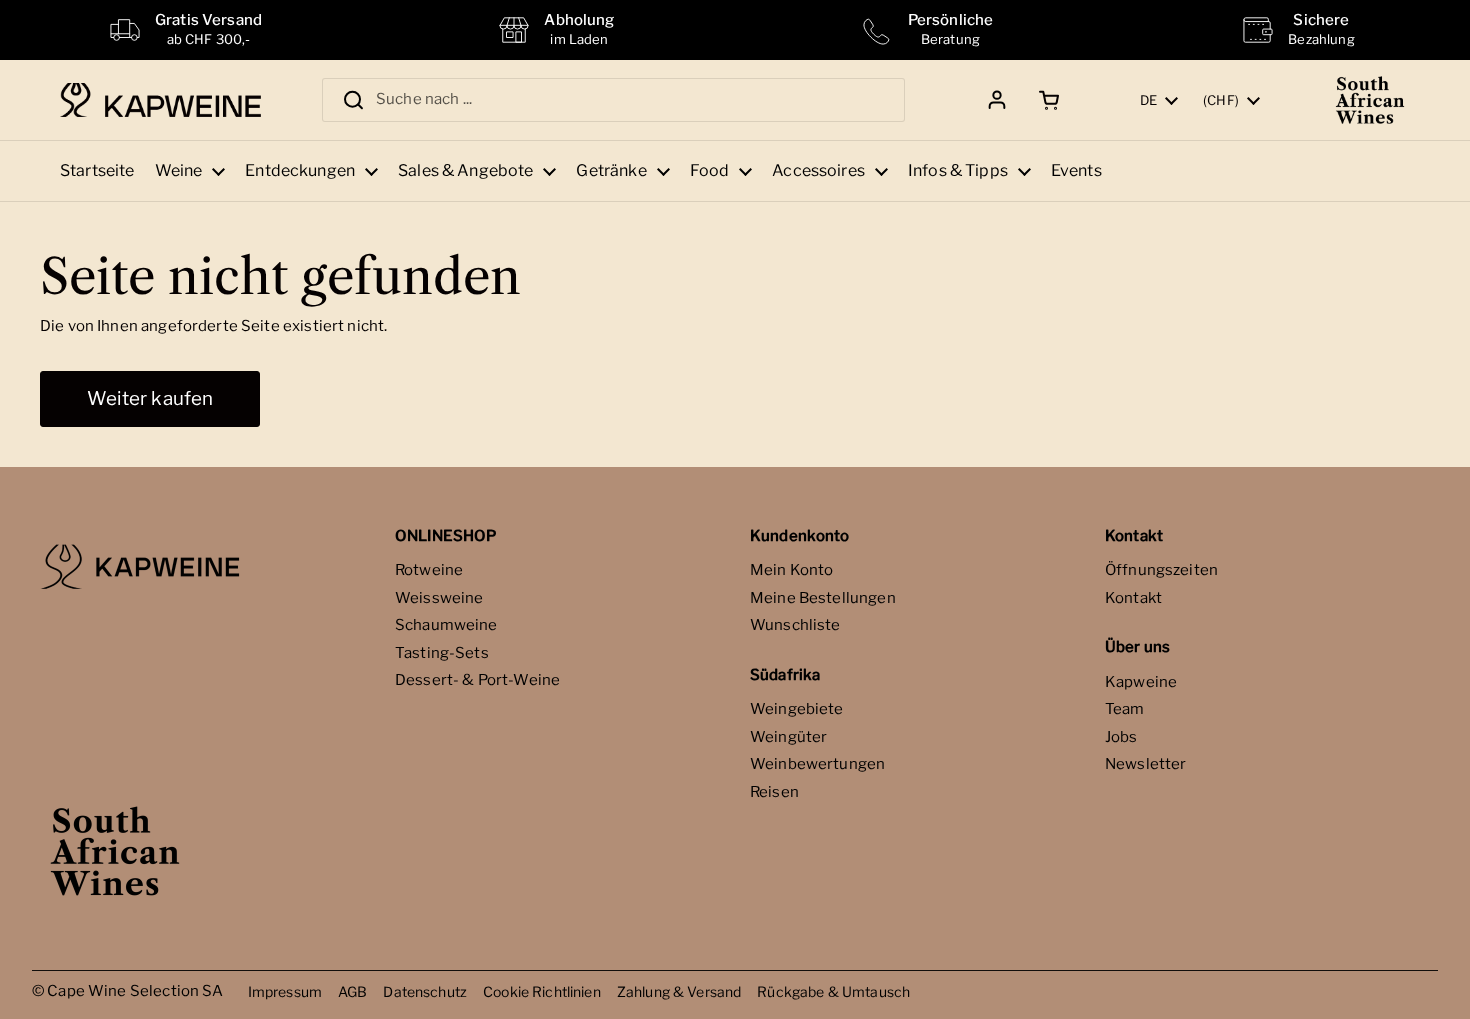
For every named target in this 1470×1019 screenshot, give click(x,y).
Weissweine (439, 598)
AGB (352, 991)
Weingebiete (797, 709)
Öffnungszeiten (1161, 570)
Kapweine (1141, 682)
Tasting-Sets (442, 653)
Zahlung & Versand (679, 991)
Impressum (285, 991)
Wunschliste (795, 625)
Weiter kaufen (150, 398)
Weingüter (788, 737)
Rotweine (429, 570)
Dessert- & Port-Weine (477, 680)
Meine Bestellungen (823, 598)
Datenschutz (425, 991)
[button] (1045, 100)
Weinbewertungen (817, 764)
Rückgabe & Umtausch (833, 991)
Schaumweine (446, 625)
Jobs (1121, 737)
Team (1125, 709)
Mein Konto (792, 570)
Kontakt (1133, 598)
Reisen (774, 792)
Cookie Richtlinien (542, 991)
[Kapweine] (160, 100)
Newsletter (1146, 764)
